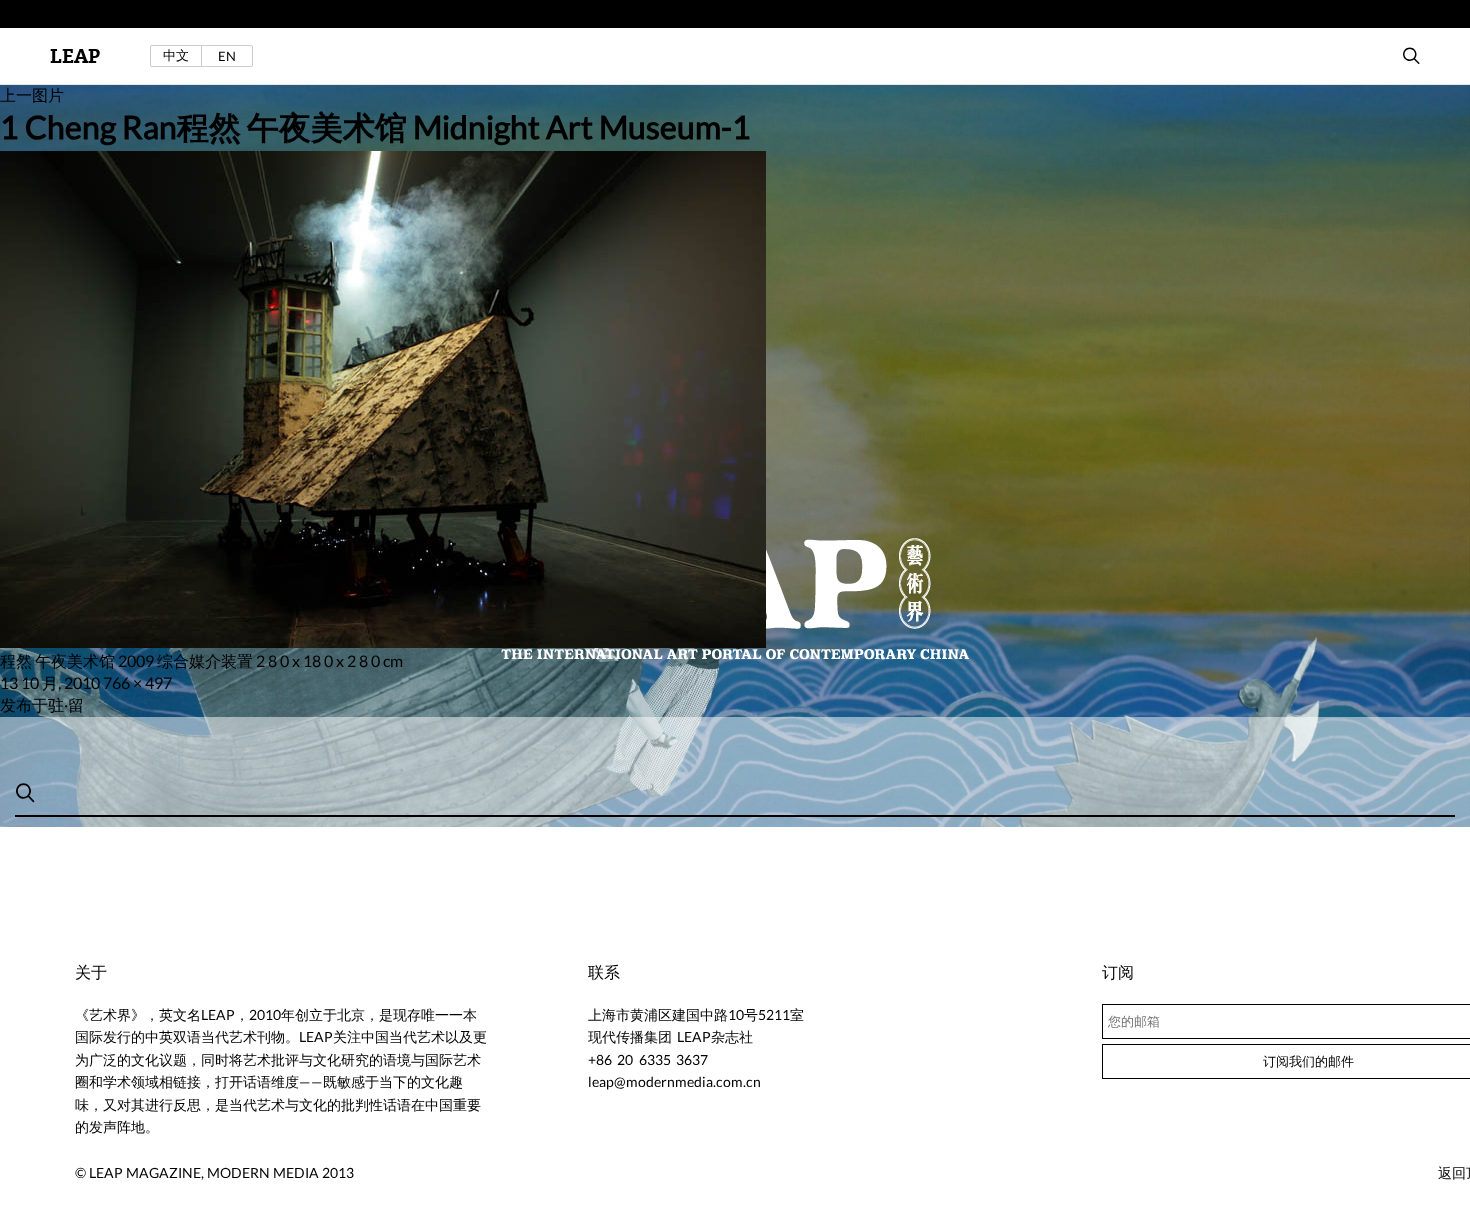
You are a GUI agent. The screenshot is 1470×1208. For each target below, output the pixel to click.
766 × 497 (137, 682)
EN (227, 56)
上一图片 (32, 94)
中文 (176, 55)
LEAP (75, 56)
